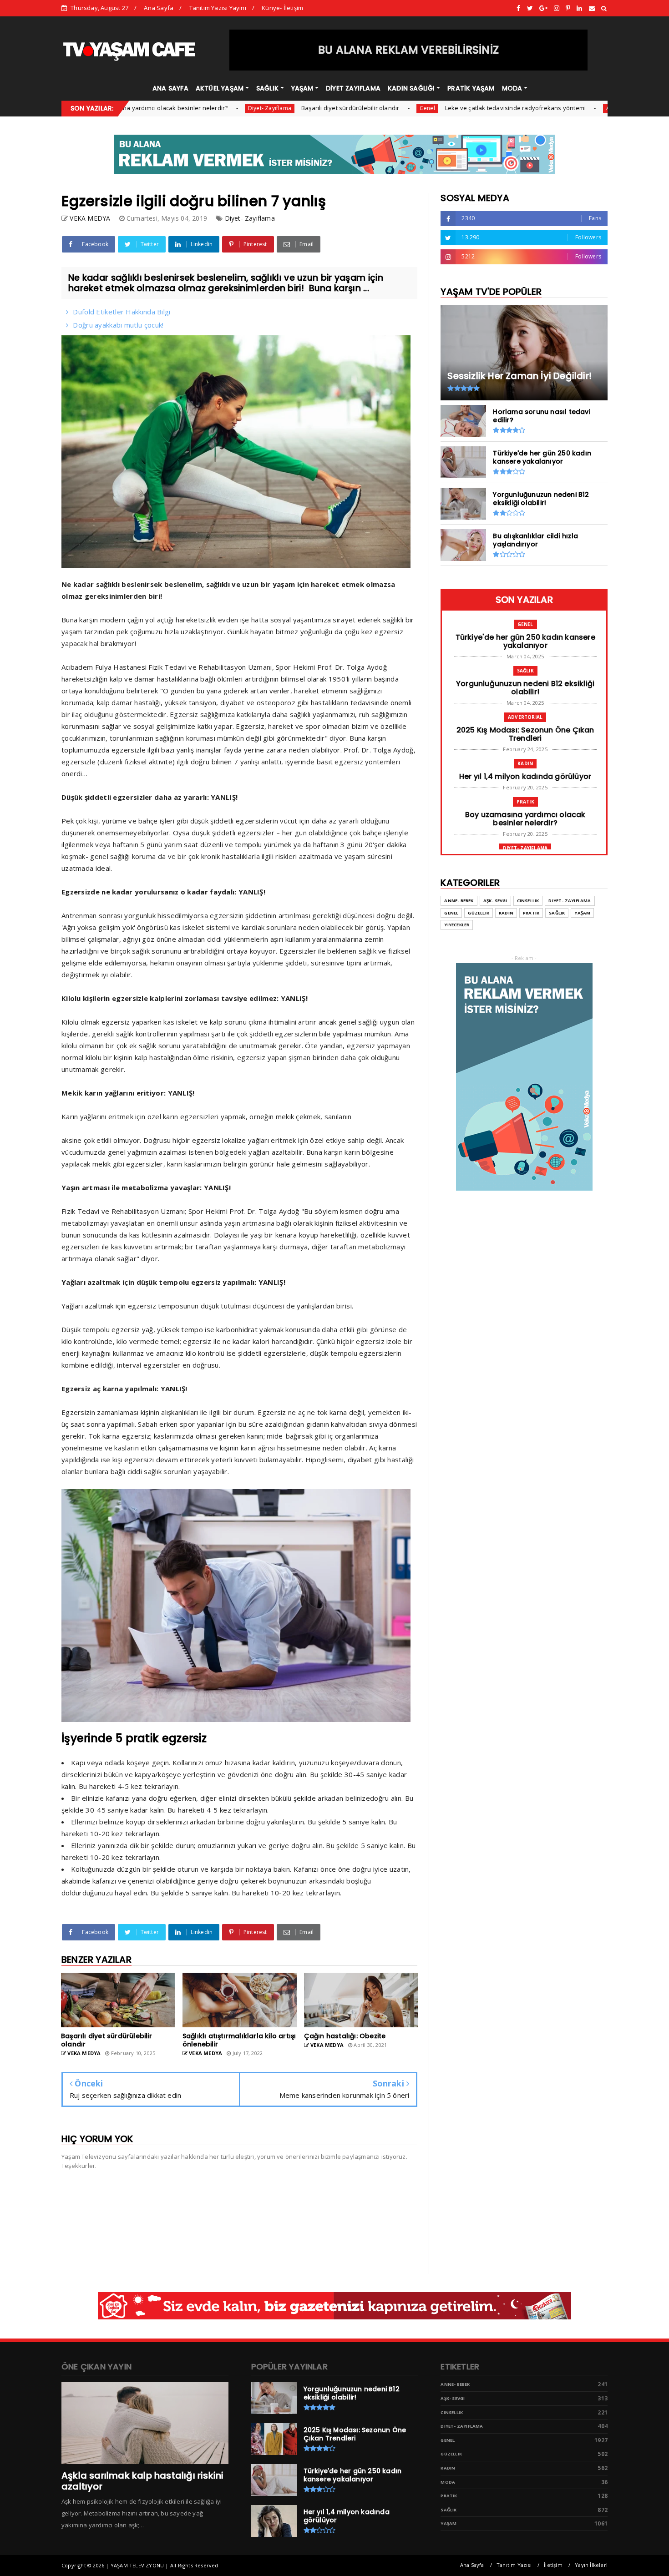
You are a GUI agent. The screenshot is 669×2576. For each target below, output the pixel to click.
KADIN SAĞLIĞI (411, 88)
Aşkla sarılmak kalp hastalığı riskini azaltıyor (142, 2481)
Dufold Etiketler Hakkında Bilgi (122, 312)
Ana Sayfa (159, 8)
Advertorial (548, 108)
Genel (354, 108)
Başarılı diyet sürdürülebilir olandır (277, 108)
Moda (448, 2482)
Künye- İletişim (282, 8)
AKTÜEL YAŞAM (220, 88)
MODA (512, 88)
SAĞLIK (267, 88)
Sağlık (525, 671)
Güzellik (479, 913)
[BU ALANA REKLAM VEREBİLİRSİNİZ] (409, 68)
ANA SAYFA (170, 88)
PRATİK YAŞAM (471, 88)
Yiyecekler (457, 925)
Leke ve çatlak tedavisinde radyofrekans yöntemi (442, 108)
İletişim (553, 2565)
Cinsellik (528, 901)
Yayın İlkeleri (591, 2565)
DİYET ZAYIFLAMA (353, 88)
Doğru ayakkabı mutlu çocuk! (118, 325)
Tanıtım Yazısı (514, 2565)
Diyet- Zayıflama (196, 108)
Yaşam (582, 913)
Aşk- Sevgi (495, 901)
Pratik (525, 802)
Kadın (525, 763)
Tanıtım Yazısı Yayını (218, 8)
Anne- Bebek (459, 901)
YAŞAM (302, 88)
